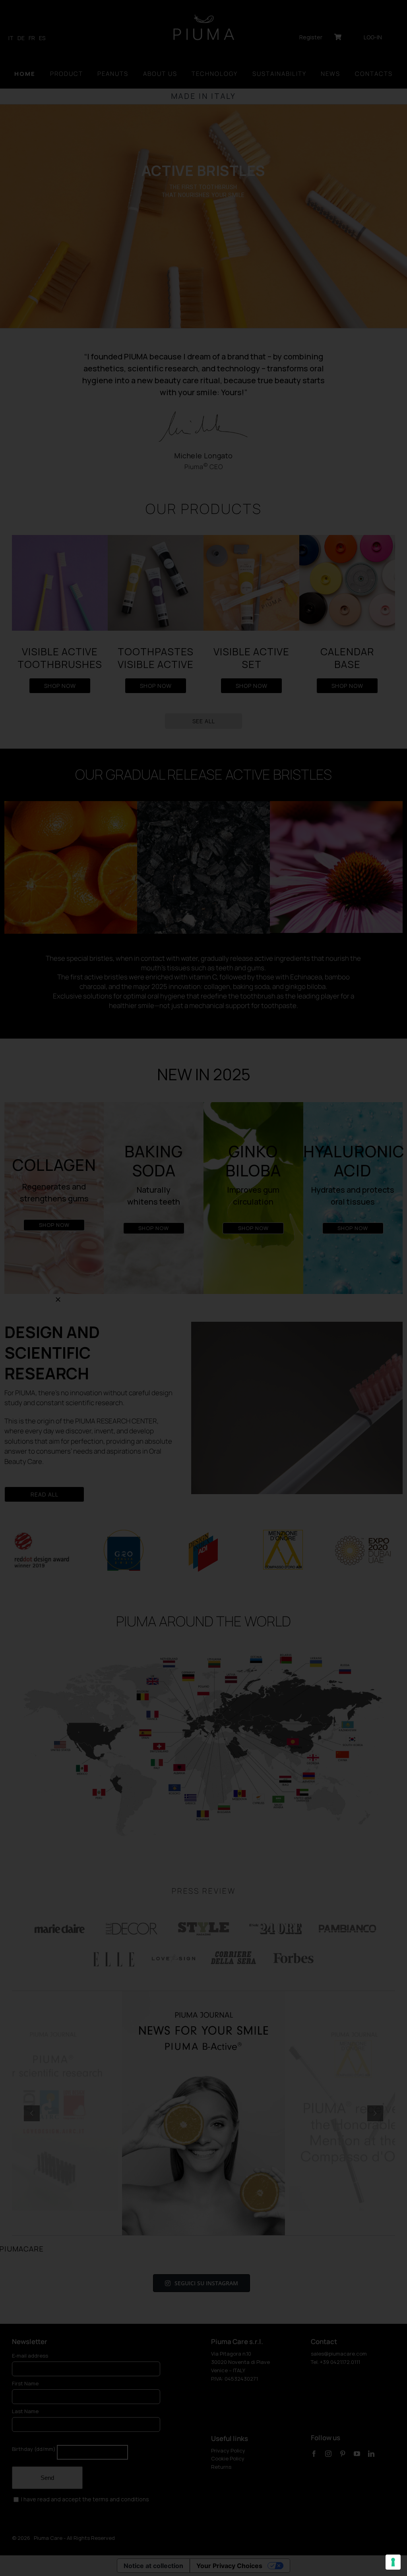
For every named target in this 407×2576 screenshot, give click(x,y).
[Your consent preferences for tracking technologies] (393, 2562)
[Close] (58, 1300)
